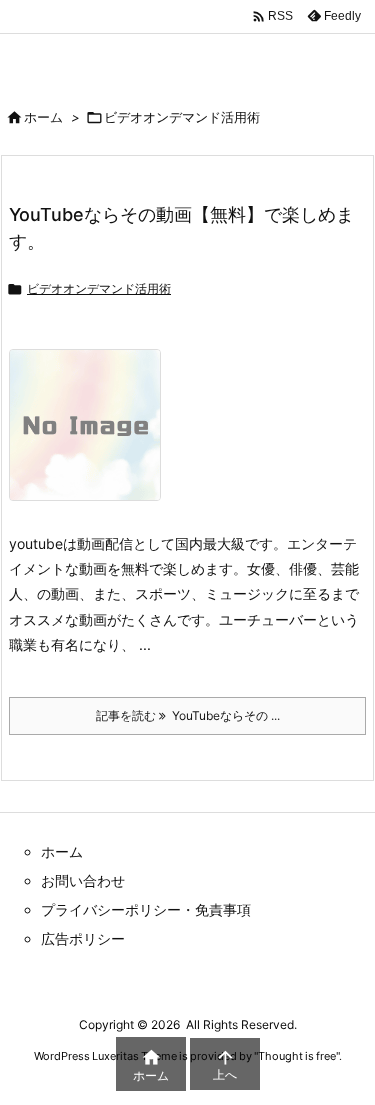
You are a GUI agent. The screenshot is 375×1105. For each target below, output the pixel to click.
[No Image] (92, 438)
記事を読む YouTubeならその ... (188, 715)
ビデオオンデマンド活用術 (99, 288)
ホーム (43, 117)
